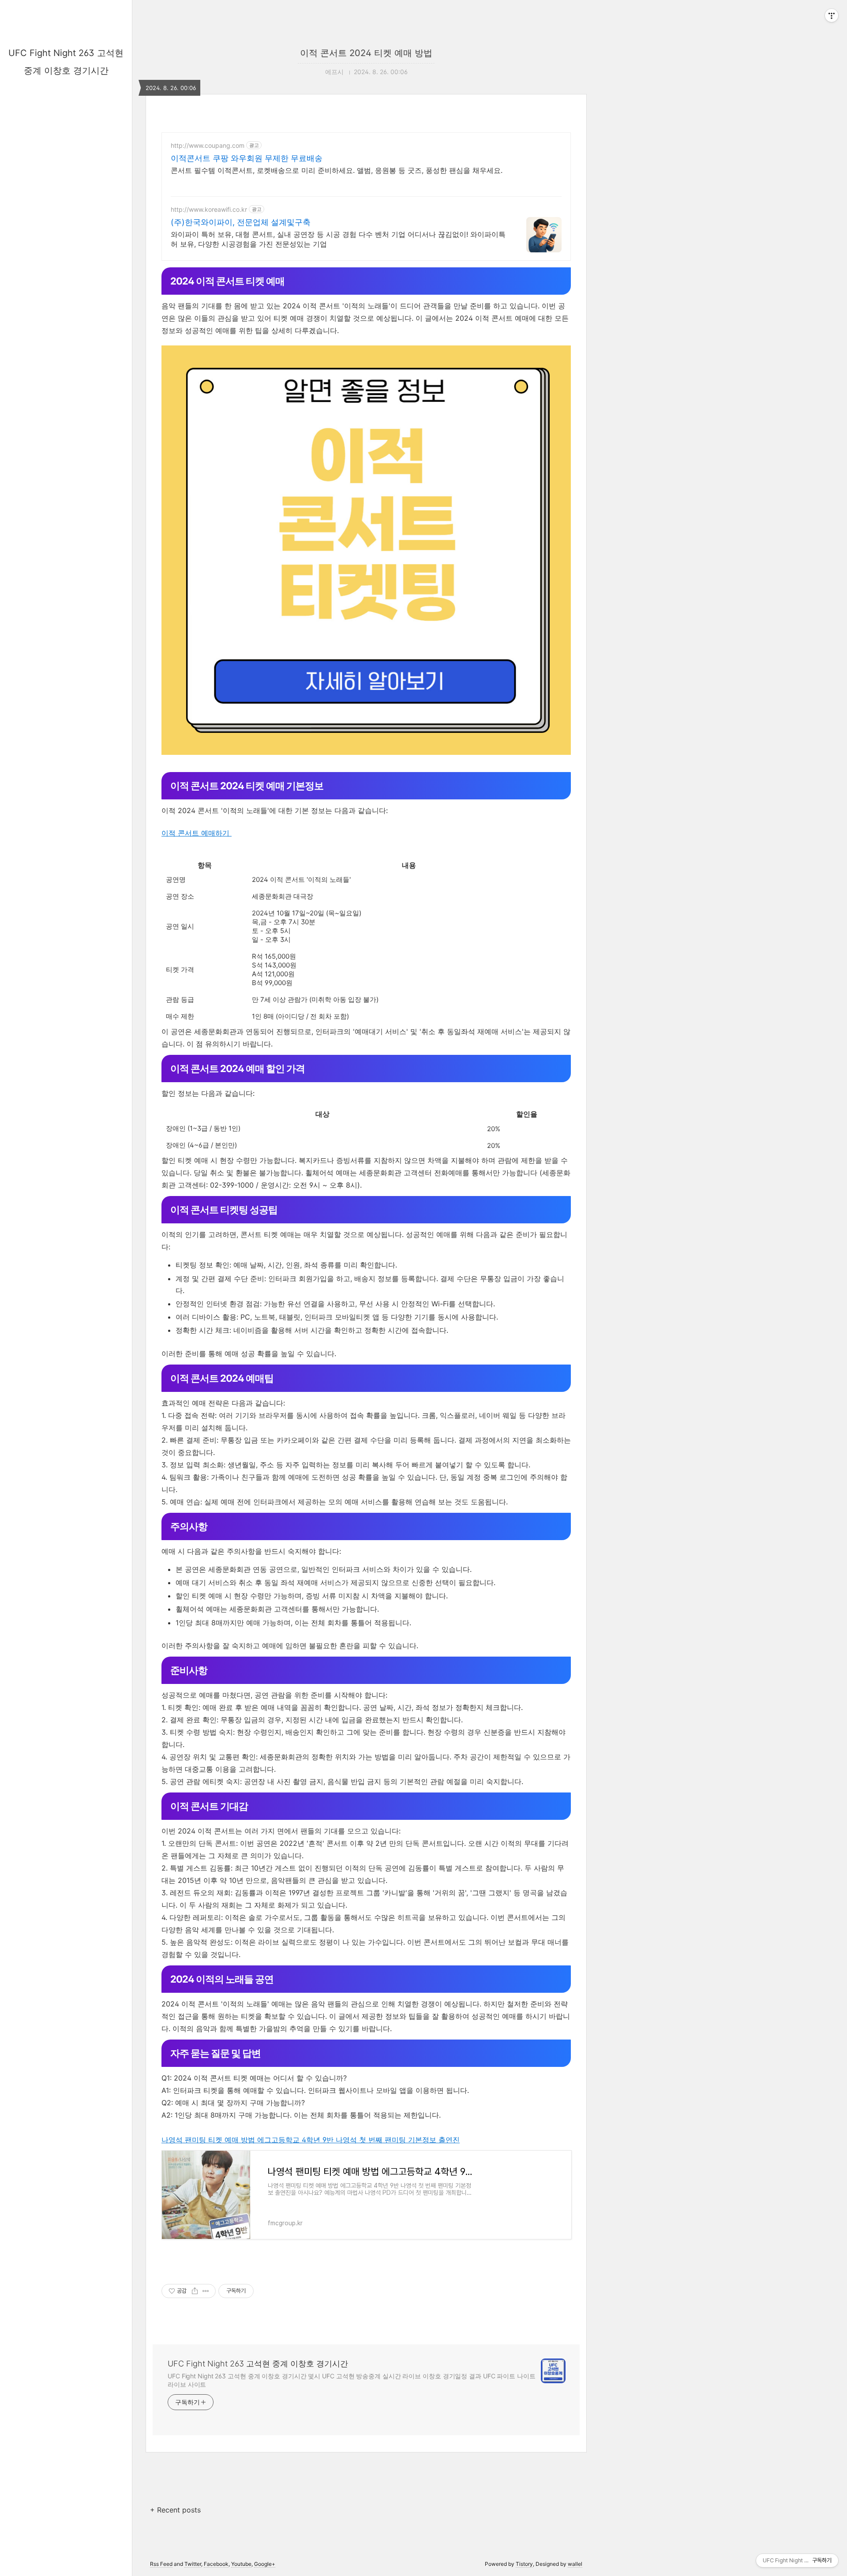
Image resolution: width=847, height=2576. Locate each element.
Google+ (265, 2564)
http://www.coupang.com (208, 145)
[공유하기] (195, 2291)
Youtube (241, 2564)
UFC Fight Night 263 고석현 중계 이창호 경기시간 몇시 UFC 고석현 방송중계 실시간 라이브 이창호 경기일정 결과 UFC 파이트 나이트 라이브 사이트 (352, 2380)
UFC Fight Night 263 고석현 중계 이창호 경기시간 (258, 2364)
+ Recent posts (175, 2510)
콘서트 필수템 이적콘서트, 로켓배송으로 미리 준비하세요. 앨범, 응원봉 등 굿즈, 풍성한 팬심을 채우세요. (337, 170)
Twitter (193, 2564)
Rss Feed (161, 2564)
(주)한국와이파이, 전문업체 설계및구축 (241, 222)
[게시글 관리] (206, 2291)
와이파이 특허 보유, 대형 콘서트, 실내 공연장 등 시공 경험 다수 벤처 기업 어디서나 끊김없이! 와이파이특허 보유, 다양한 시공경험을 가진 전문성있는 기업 (338, 239)
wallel (575, 2564)
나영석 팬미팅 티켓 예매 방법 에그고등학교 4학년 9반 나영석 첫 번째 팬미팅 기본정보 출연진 (311, 2140)
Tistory (524, 2564)
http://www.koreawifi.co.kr (209, 209)
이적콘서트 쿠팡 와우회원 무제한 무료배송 (247, 158)
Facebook (216, 2564)
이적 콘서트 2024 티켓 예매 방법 (366, 53)
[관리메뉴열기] (832, 15)
